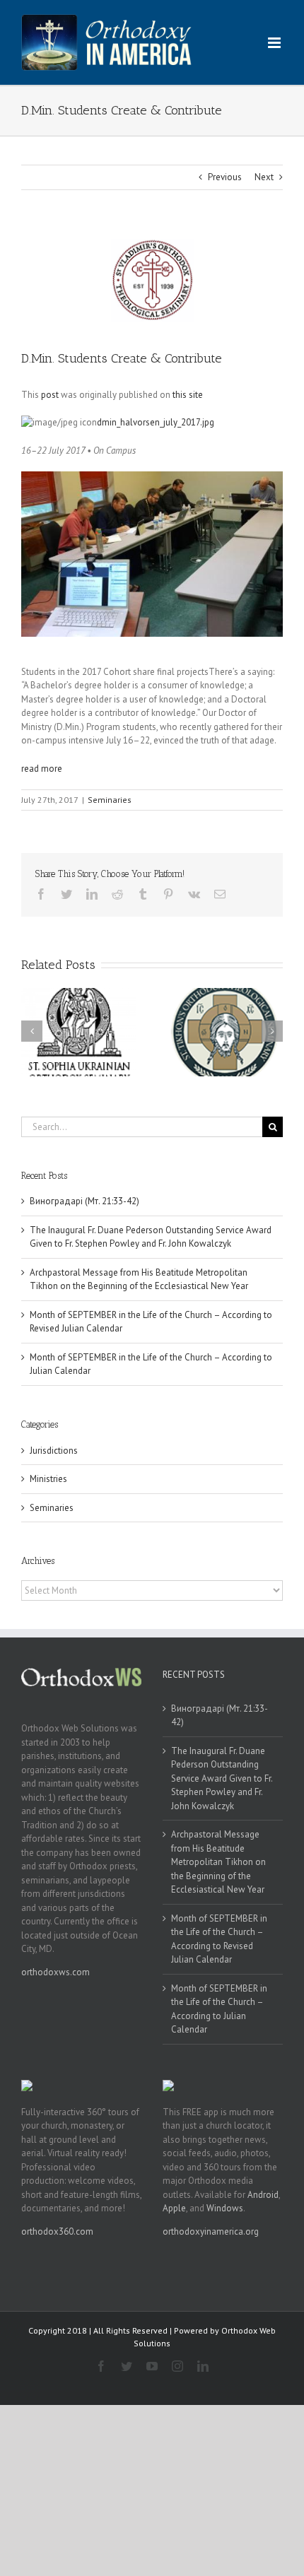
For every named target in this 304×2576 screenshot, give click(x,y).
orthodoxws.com (55, 1972)
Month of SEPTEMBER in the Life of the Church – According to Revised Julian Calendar (219, 1939)
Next (264, 177)
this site (188, 395)
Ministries (48, 1479)
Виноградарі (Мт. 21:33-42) (84, 1201)
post (50, 395)
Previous (225, 177)
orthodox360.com (57, 2231)
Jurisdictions (54, 1451)
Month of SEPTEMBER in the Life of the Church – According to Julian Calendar (219, 2009)
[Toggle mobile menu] (275, 43)
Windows (225, 2208)
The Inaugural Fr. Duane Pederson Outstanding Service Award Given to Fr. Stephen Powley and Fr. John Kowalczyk (222, 1778)
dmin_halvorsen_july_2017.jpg (156, 422)
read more (42, 769)
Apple (174, 2208)
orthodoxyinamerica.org (211, 2231)
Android (263, 2195)
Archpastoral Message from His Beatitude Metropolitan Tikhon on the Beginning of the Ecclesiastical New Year (218, 1862)
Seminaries (110, 800)
